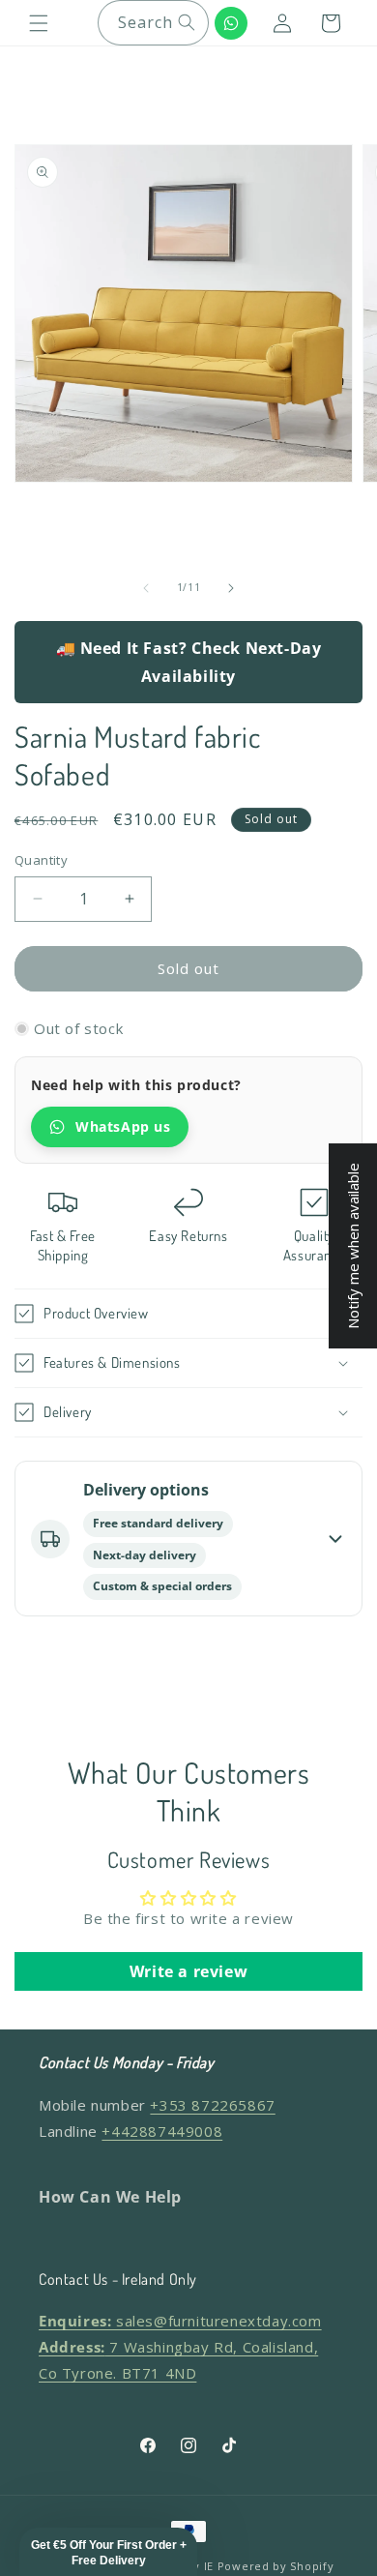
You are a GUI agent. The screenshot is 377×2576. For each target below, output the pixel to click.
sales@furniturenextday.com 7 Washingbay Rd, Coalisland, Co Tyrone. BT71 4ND (180, 2347)
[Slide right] (231, 588)
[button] (39, 23)
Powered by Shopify (276, 2566)
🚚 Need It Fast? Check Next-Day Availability (189, 662)
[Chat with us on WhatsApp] (231, 23)
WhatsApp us (123, 1126)
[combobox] (153, 23)
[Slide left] (146, 588)
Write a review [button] (188, 1971)
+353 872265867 (212, 2105)
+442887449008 (162, 2131)
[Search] (187, 22)
